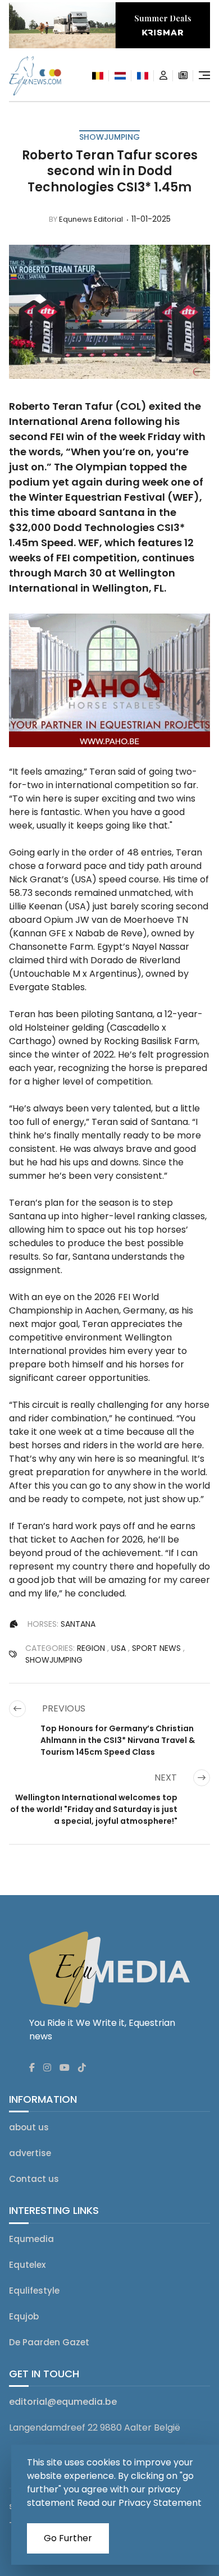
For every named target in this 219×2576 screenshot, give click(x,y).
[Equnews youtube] (65, 2068)
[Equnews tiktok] (82, 2068)
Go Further (68, 2538)
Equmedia (31, 2239)
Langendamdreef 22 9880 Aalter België (95, 2428)
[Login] (163, 76)
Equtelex (27, 2265)
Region (91, 1648)
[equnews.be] (98, 76)
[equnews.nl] (120, 76)
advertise (30, 2153)
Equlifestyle (34, 2291)
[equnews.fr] (143, 76)
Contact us (34, 2179)
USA (118, 1648)
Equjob (24, 2316)
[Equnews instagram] (47, 2068)
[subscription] (183, 76)
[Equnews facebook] (32, 2068)
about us (29, 2127)
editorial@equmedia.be (63, 2402)
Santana (78, 1624)
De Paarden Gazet (49, 2342)
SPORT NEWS (156, 1648)
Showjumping (109, 137)
